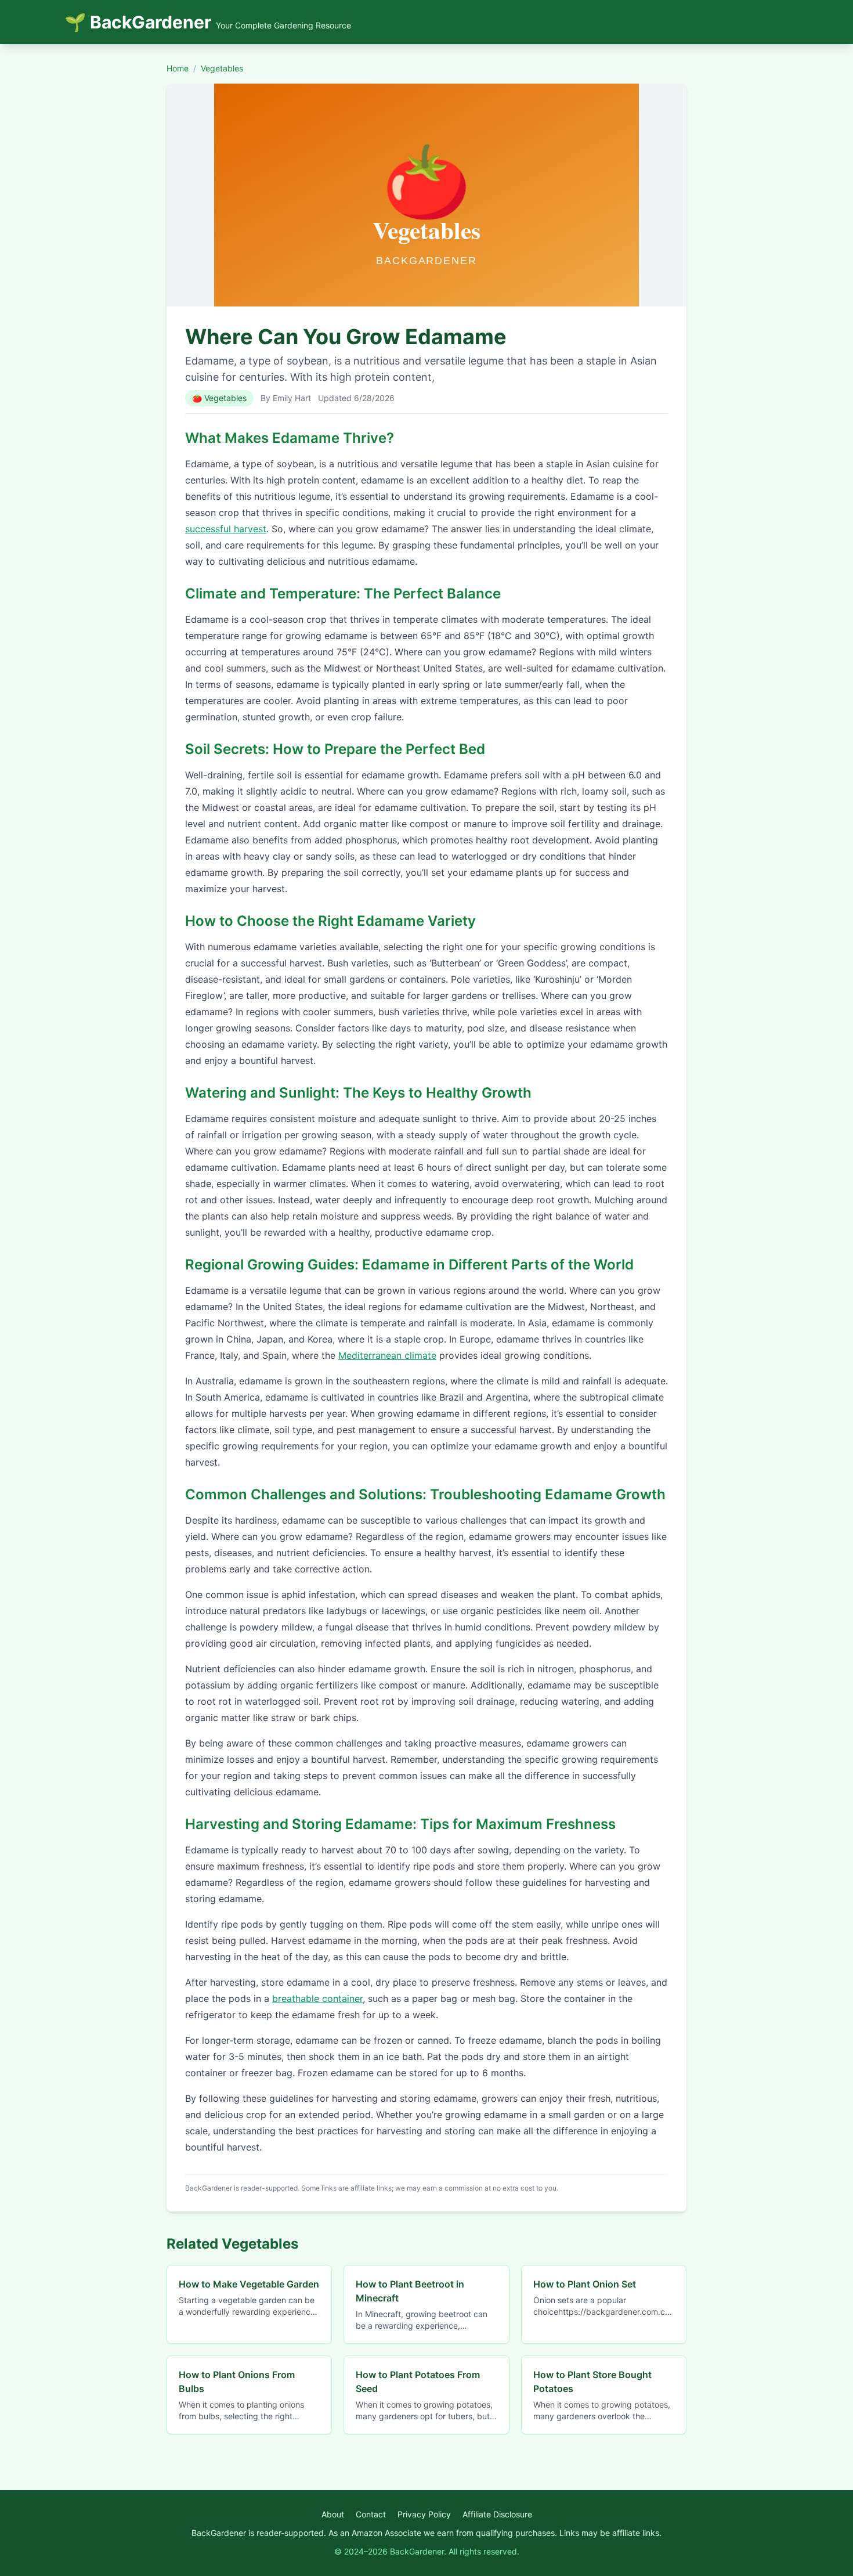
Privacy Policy (424, 2514)
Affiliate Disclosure (497, 2514)
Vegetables (222, 68)
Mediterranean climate (387, 1355)
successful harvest (226, 529)
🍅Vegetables (219, 398)
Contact (371, 2514)
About (333, 2514)
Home (178, 68)
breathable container (317, 1998)
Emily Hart (292, 398)
